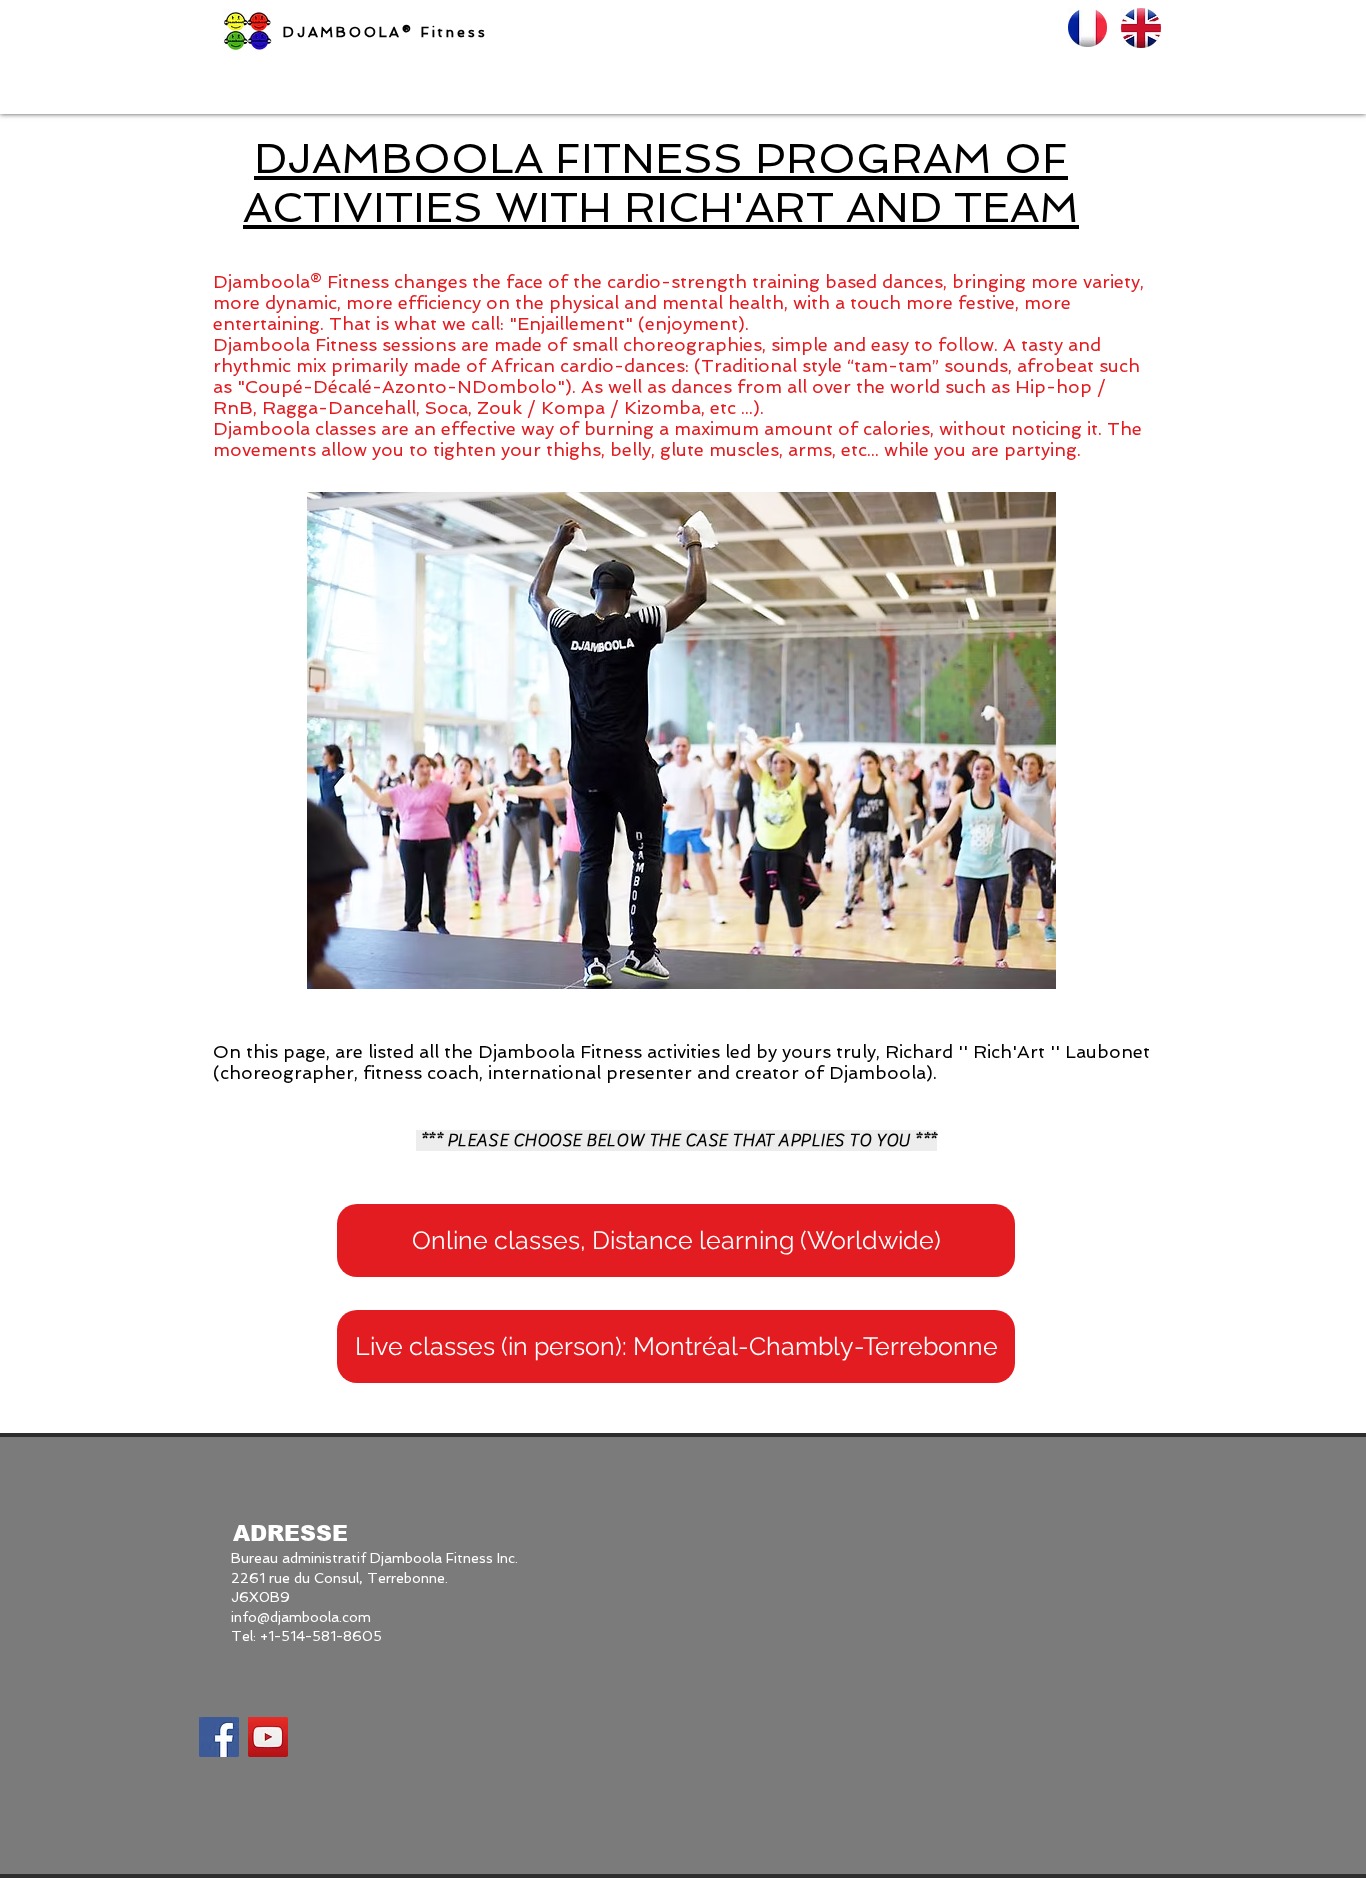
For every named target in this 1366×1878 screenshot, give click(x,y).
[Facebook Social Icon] (219, 1737)
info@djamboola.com (301, 1617)
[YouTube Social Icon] (268, 1737)
